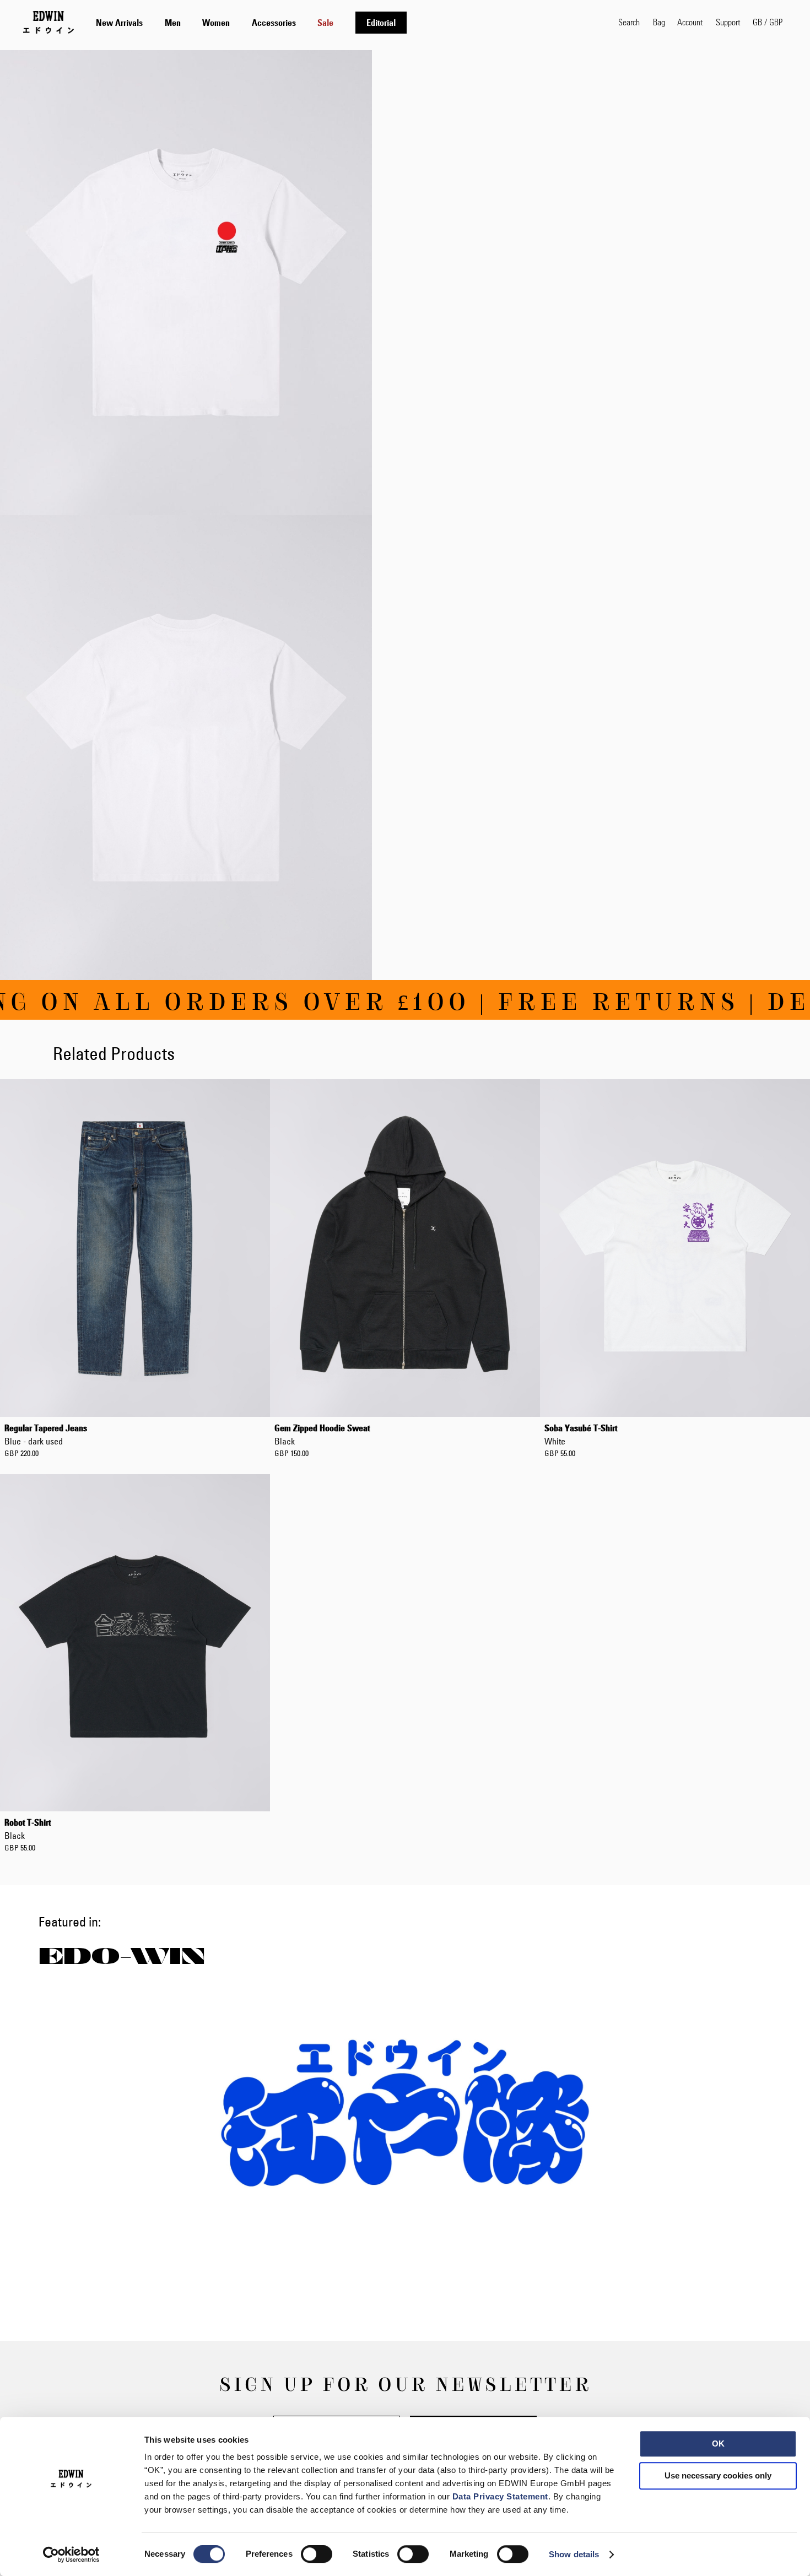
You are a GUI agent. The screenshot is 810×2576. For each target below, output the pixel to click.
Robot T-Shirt (28, 1829)
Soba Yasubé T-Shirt (581, 1435)
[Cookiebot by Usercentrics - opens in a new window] (71, 2555)
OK (718, 2444)
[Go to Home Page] (48, 22)
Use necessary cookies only (718, 2475)
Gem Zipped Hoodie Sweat (322, 1435)
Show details (574, 2554)
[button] (768, 22)
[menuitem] (119, 23)
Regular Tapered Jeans (46, 1435)
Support (728, 22)
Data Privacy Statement (500, 2496)
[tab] (346, 22)
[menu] (251, 22)
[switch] (317, 2555)
